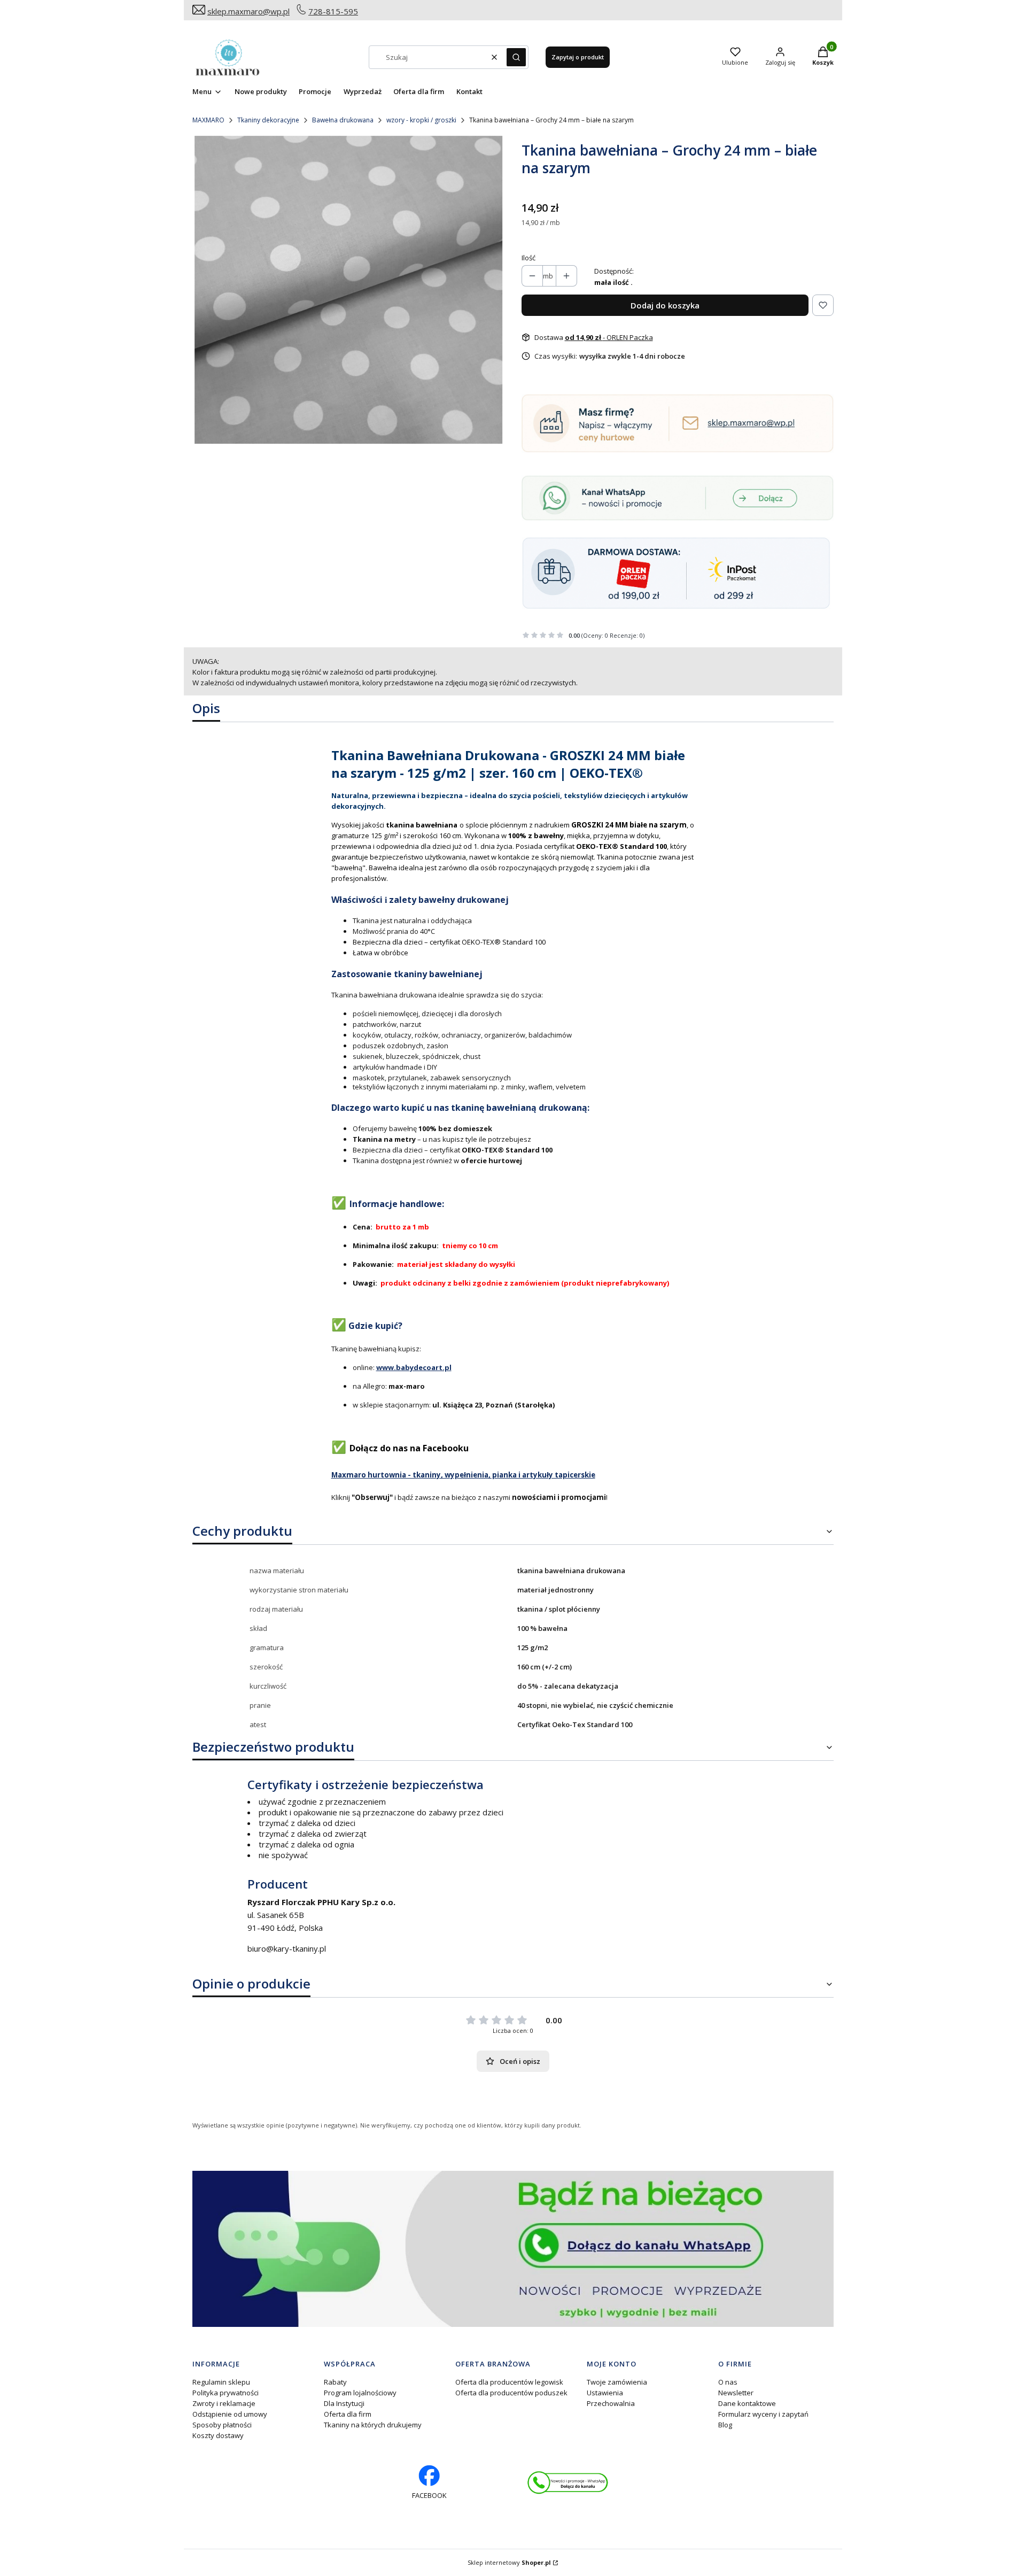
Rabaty (335, 2382)
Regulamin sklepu (221, 2382)
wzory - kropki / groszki (421, 120)
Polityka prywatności (226, 2393)
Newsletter (736, 2393)
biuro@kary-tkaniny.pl (287, 1948)
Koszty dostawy (218, 2435)
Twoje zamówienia (617, 2382)
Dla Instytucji (344, 2403)
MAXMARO (208, 120)
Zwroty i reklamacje (224, 2403)
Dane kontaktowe (747, 2403)
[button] (516, 57)
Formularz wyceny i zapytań (763, 2414)
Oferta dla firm (348, 2414)
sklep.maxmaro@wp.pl (248, 11)
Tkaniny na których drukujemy (373, 2425)
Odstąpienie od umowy (230, 2414)
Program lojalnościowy (360, 2393)
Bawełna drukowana (343, 120)
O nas (728, 2382)
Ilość (528, 258)
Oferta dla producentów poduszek (511, 2393)
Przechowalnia (611, 2403)
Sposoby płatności (222, 2425)
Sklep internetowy (509, 2562)
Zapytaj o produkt (578, 57)
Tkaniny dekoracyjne (268, 120)
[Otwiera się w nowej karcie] (568, 2483)
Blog (725, 2425)
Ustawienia (605, 2393)
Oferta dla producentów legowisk (509, 2382)
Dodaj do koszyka (665, 305)
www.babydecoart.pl (414, 1367)
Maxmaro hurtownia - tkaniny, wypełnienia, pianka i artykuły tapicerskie (463, 1475)
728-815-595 (333, 11)
